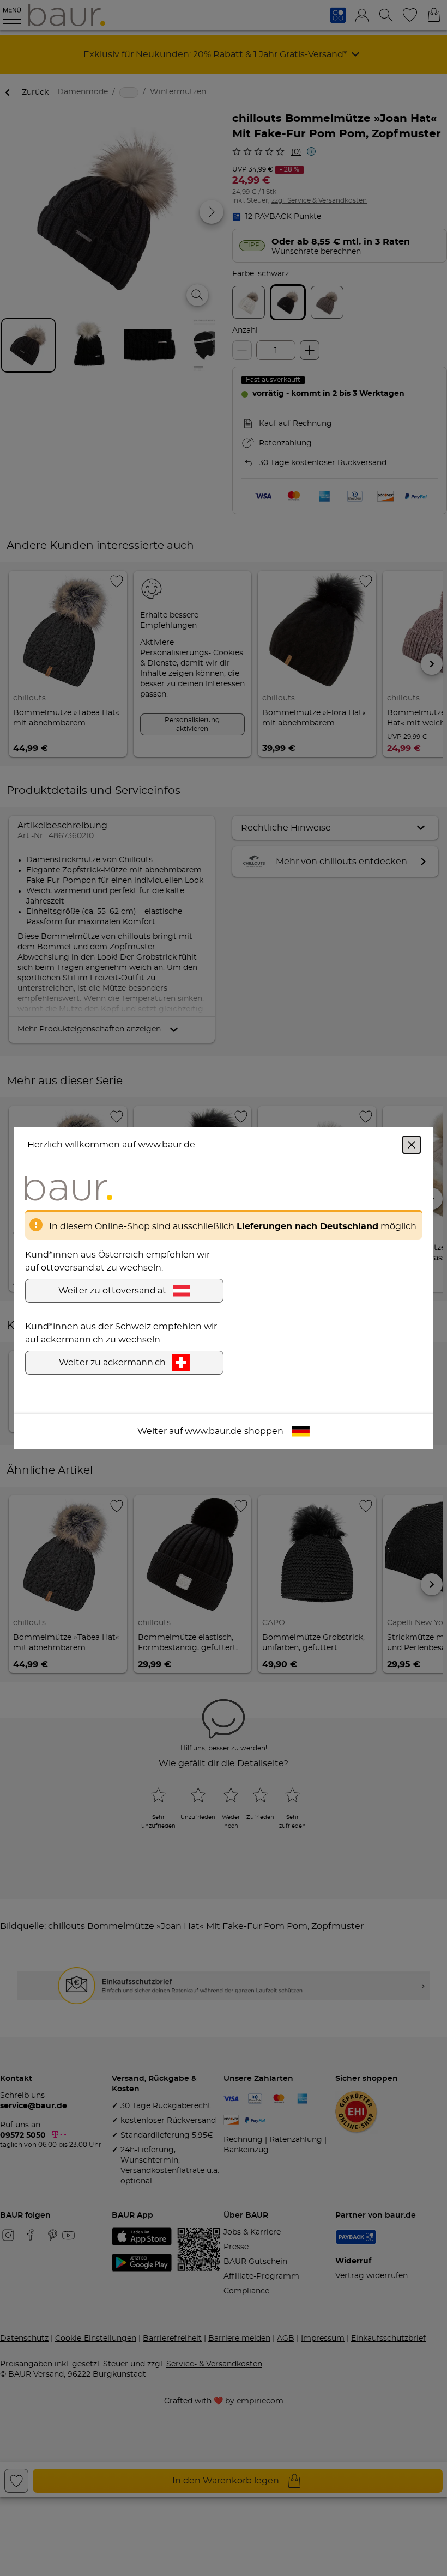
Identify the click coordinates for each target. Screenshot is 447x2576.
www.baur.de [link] (213, 1431)
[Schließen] (412, 1145)
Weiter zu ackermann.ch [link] (112, 1363)
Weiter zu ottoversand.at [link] (112, 1291)
